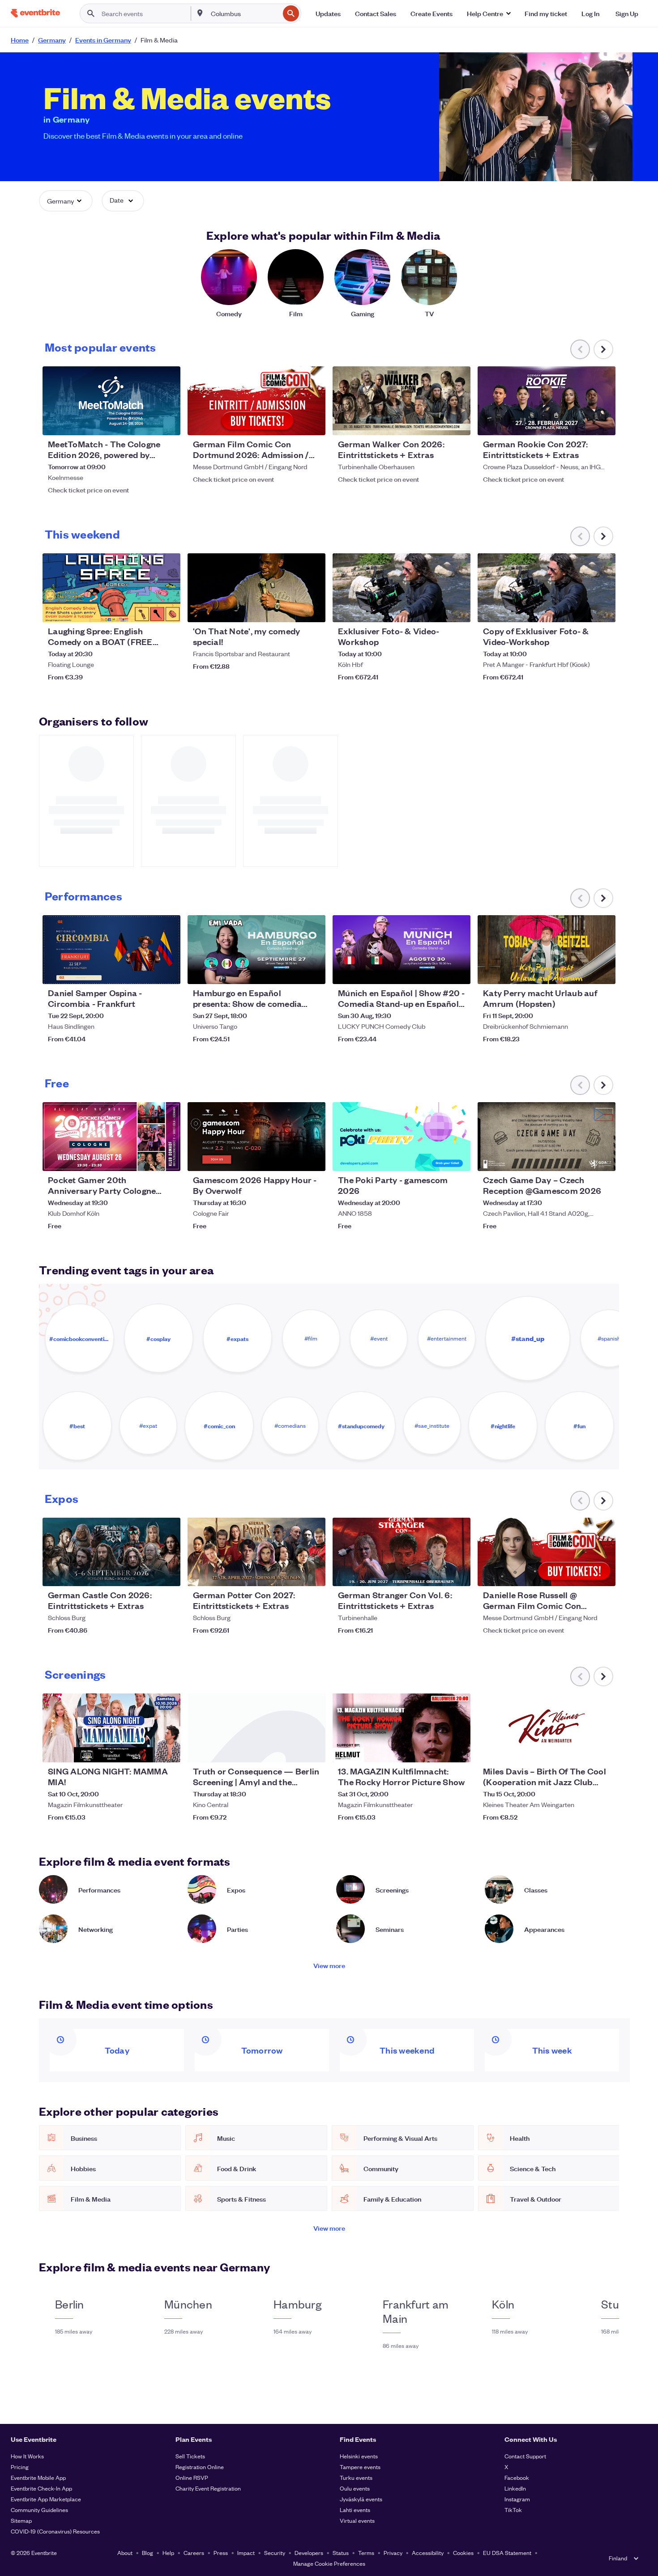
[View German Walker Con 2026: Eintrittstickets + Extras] (402, 401)
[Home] (35, 13)
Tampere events (360, 2467)
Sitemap (21, 2520)
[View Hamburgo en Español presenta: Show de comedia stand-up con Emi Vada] (256, 950)
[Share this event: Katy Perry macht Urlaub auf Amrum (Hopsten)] (603, 972)
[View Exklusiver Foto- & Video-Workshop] (402, 588)
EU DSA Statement (507, 2553)
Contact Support (525, 2456)
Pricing (20, 2467)
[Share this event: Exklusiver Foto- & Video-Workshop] (458, 610)
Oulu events (355, 2488)
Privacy (393, 2553)
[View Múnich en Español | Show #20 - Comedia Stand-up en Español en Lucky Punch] (402, 950)
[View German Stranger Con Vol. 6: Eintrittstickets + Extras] (402, 1552)
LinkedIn (515, 2488)
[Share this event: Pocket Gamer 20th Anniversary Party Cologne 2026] (168, 1159)
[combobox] (244, 13)
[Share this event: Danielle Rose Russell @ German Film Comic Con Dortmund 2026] (603, 1574)
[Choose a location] (200, 13)
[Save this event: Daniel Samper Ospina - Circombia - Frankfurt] (146, 972)
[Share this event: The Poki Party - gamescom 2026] (458, 1159)
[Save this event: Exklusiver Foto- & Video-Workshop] (436, 610)
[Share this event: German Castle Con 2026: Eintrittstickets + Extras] (168, 1574)
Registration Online (200, 2467)
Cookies (463, 2553)
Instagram (517, 2499)
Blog (147, 2553)
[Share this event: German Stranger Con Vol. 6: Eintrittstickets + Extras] (458, 1574)
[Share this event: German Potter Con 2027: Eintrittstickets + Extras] (313, 1574)
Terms (366, 2553)
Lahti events (355, 2510)
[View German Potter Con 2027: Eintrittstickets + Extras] (256, 1552)
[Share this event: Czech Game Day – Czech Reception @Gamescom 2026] (603, 1159)
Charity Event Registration (208, 2488)
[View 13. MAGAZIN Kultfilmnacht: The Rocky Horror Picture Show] (402, 1728)
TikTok (513, 2510)
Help (168, 2553)
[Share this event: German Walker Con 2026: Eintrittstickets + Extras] (458, 423)
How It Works (27, 2456)
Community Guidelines (39, 2510)
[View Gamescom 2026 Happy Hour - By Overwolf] (256, 1137)
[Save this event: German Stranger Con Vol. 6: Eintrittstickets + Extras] (436, 1574)
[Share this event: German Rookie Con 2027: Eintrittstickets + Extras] (603, 423)
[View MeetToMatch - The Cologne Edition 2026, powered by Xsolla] (111, 401)
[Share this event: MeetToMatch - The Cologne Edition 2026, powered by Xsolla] (168, 423)
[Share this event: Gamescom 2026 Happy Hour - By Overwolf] (313, 1159)
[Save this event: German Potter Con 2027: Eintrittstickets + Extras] (291, 1574)
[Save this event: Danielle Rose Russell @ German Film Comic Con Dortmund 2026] (581, 1574)
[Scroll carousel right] (603, 349)
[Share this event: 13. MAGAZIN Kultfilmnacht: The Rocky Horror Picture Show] (458, 1750)
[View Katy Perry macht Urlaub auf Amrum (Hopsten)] (547, 950)
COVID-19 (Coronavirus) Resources (55, 2531)
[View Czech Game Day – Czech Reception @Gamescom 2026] (547, 1137)
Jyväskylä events (361, 2499)
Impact (246, 2553)
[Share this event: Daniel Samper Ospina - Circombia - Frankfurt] (168, 972)
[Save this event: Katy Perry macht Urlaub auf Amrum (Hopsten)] (581, 972)
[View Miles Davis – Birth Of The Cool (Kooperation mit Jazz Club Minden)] (547, 1728)
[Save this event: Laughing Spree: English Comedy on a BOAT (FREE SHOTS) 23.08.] (146, 610)
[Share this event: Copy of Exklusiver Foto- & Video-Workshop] (603, 610)
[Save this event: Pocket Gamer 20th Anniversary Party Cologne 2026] (146, 1159)
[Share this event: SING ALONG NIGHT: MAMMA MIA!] (168, 1750)
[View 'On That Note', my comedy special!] (256, 588)
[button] (489, 13)
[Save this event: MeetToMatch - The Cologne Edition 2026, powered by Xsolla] (146, 423)
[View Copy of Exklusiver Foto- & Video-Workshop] (547, 588)
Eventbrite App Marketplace (46, 2499)
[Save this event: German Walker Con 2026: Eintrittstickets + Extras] (436, 423)
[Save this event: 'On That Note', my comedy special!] (291, 610)
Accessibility (428, 2553)
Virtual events (357, 2520)
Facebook (517, 2477)
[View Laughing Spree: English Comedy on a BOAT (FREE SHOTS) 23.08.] (111, 588)
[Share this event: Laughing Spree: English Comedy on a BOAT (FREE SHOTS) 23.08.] (168, 610)
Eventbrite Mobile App (38, 2477)
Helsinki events (359, 2456)
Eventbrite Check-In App (41, 2488)
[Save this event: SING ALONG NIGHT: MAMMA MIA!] (146, 1750)
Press (221, 2553)
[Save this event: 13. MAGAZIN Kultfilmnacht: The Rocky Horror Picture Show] (436, 1750)
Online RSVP (192, 2477)
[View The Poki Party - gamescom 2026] (402, 1137)
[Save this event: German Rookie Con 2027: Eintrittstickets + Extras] (581, 423)
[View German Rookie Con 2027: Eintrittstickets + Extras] (547, 401)
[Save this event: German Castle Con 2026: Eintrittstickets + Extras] (146, 1574)
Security (275, 2553)
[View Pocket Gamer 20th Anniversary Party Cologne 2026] (111, 1137)
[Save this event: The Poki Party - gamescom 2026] (436, 1159)
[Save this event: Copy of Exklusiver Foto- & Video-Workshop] (581, 610)
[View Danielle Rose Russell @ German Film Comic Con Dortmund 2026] (547, 1552)
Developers (309, 2553)
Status (341, 2553)
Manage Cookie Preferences (329, 2563)
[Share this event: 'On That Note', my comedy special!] (313, 610)
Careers (194, 2553)
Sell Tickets (190, 2456)
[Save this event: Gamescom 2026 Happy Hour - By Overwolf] (291, 1159)
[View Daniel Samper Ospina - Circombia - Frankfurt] (111, 950)
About (125, 2553)
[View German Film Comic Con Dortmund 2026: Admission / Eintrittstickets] (256, 401)
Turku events (356, 2477)
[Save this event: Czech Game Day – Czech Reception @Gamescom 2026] (581, 1159)
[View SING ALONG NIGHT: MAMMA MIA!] (111, 1728)
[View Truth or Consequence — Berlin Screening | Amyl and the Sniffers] (256, 1728)
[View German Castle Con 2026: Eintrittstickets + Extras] (111, 1552)
